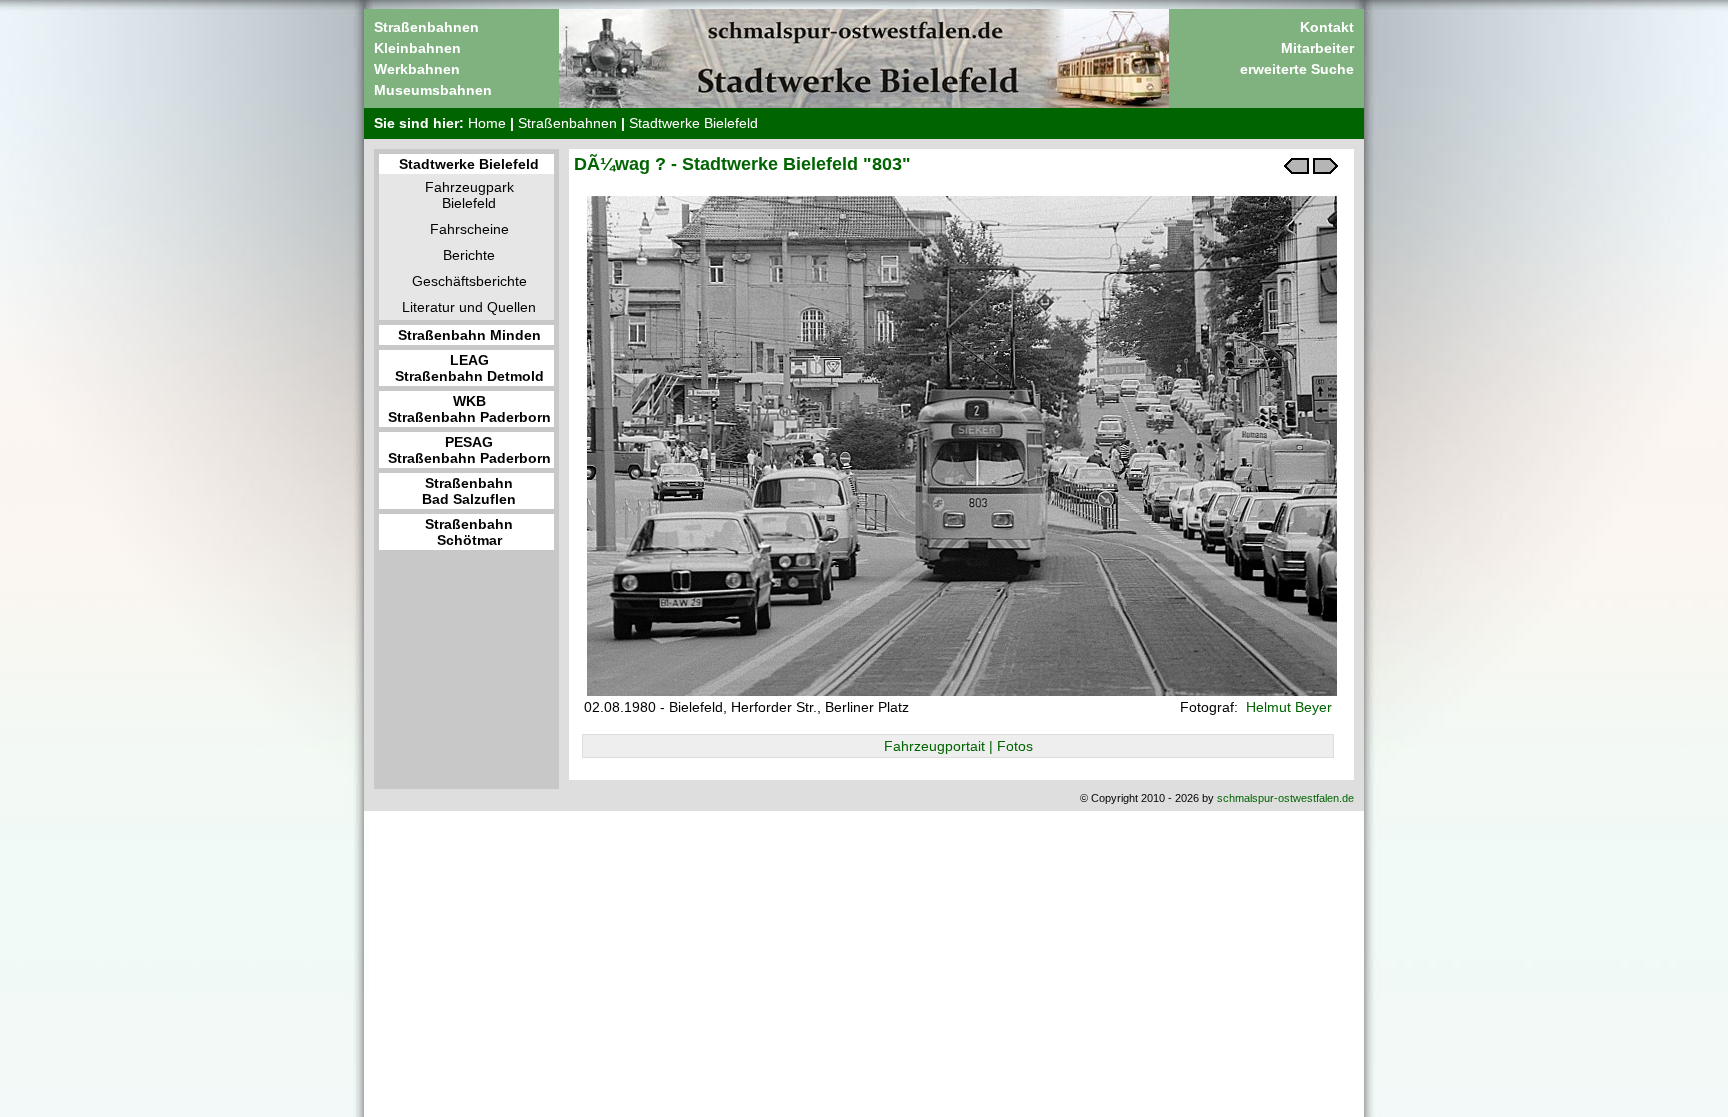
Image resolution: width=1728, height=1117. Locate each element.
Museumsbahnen (433, 90)
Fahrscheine (469, 229)
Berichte (469, 255)
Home (487, 123)
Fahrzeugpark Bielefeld (469, 195)
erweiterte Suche (1297, 69)
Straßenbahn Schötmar (469, 532)
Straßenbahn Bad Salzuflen (469, 491)
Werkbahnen (417, 69)
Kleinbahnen (417, 48)
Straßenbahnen (426, 27)
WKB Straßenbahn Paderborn (469, 409)
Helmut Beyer (1287, 707)
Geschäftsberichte (469, 281)
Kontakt (1327, 27)
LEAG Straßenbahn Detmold (469, 368)
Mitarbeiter (1317, 48)
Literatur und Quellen (469, 307)
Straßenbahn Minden (469, 335)
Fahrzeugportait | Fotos (958, 746)
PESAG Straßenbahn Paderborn (469, 450)
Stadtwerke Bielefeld (693, 123)
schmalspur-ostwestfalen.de (1285, 798)
